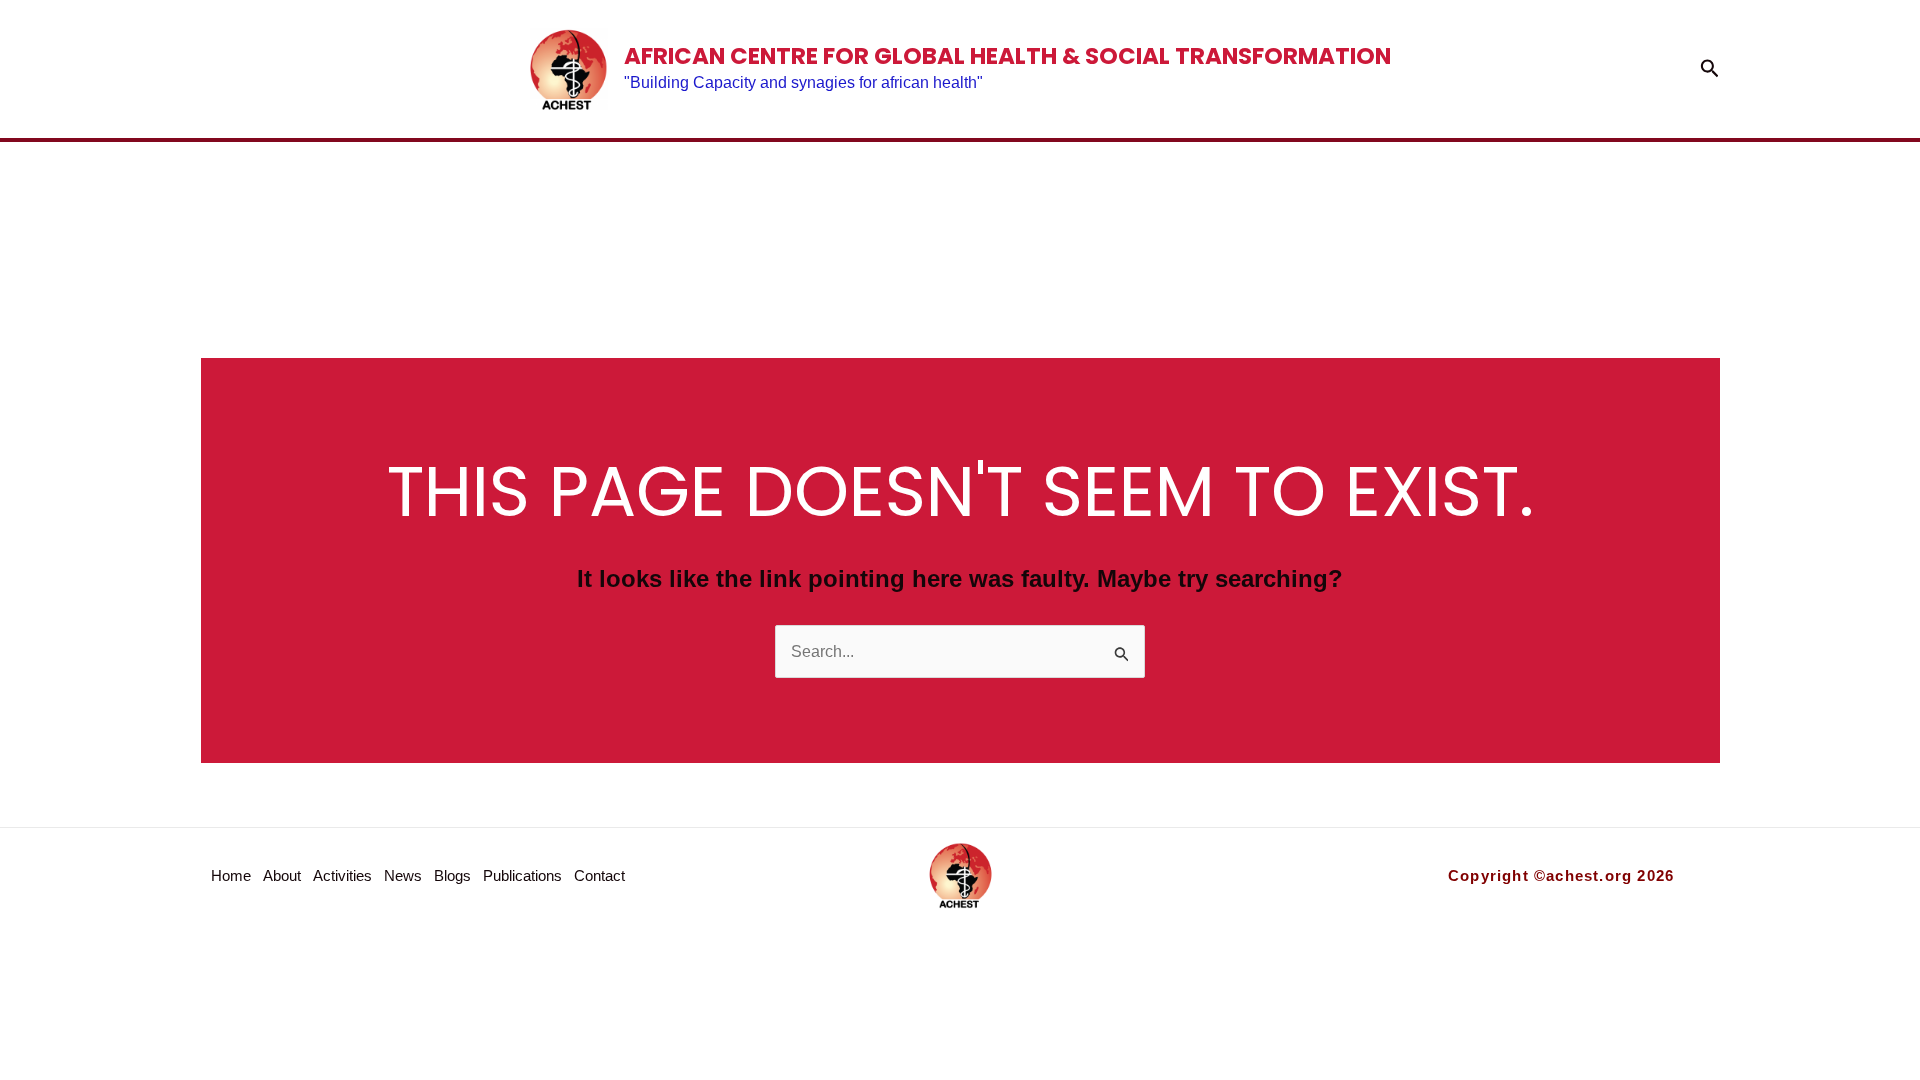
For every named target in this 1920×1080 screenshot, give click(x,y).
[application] (1337, 218)
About (569, 218)
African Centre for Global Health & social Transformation (1007, 56)
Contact (1460, 218)
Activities (737, 218)
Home (435, 218)
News (897, 218)
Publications (1224, 218)
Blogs (1030, 218)
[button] (1710, 69)
